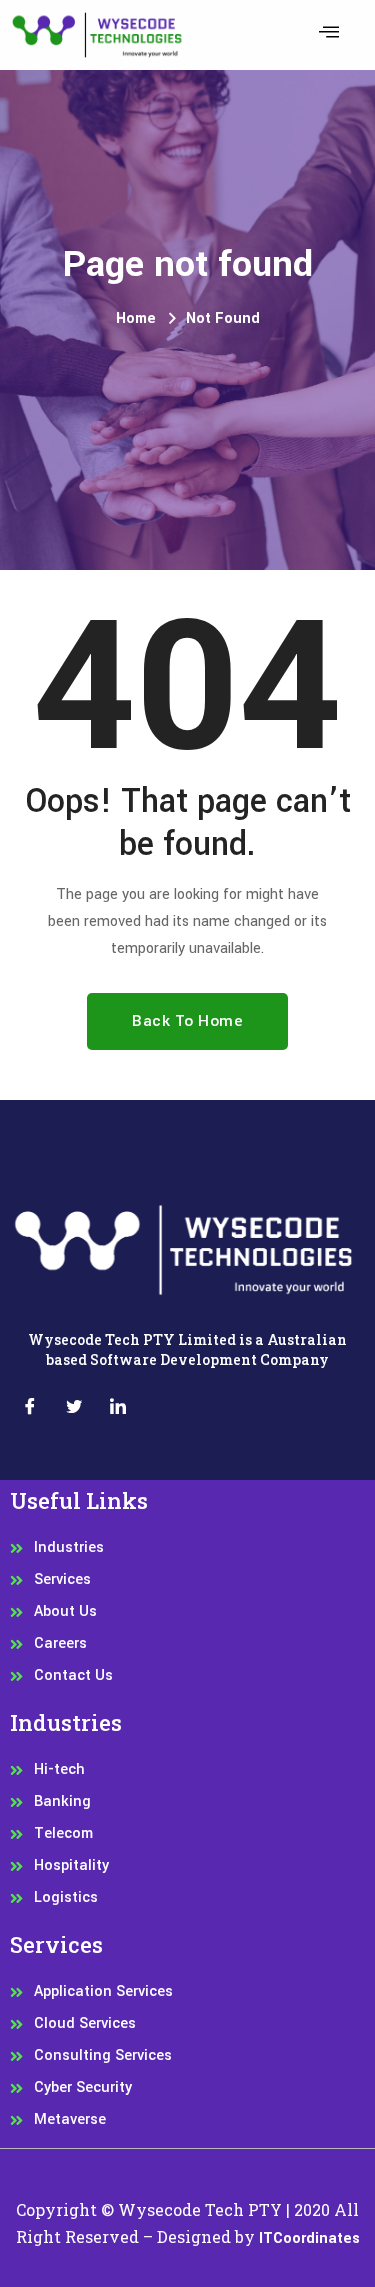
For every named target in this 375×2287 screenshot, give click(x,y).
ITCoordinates (309, 2238)
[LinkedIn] (118, 1410)
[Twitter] (74, 1410)
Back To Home (187, 1021)
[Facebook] (30, 1410)
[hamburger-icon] (328, 35)
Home (136, 318)
